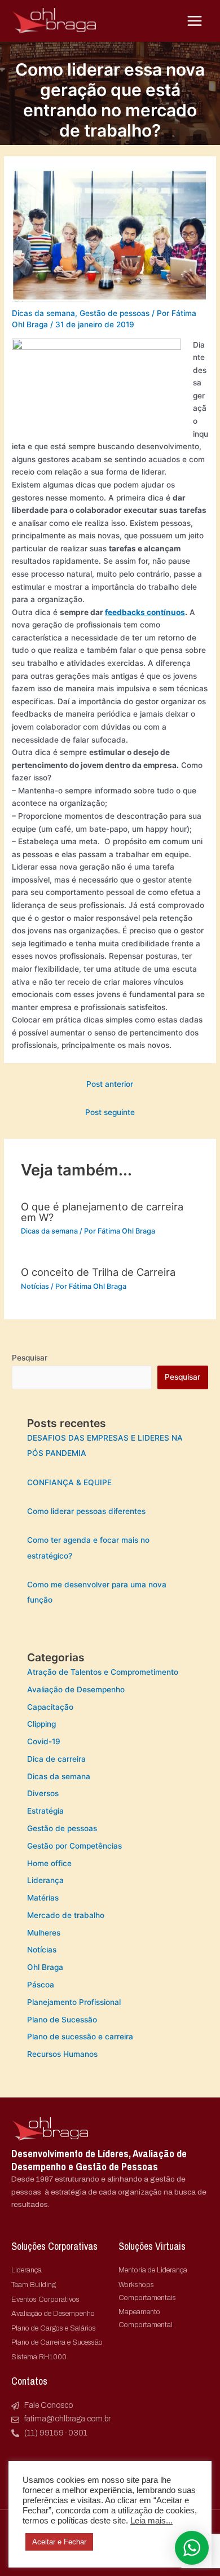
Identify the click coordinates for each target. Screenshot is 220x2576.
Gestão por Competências (74, 1846)
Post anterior (110, 1084)
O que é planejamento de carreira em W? (102, 1212)
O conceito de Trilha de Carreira (98, 1272)
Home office (49, 1863)
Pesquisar (30, 1358)
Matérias (43, 1898)
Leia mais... (151, 2521)
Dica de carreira (56, 1759)
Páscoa (41, 1985)
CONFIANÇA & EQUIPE (69, 1482)
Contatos (29, 2381)
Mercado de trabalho (66, 1915)
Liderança (45, 1880)
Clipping (41, 1724)
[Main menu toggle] (195, 21)
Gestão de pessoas (115, 313)
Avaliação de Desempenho (76, 1689)
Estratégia (45, 1811)
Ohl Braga (45, 1967)
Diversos (43, 1793)
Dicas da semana (43, 313)
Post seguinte (110, 1112)
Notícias (35, 1286)
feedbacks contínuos (145, 612)
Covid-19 (44, 1741)
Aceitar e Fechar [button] (59, 2542)
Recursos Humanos (62, 2054)
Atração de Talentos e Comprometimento (103, 1672)
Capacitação (50, 1707)
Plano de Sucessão (62, 2020)
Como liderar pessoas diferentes (86, 1511)
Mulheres (44, 1933)
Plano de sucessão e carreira (80, 2037)
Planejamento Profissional (74, 2002)
